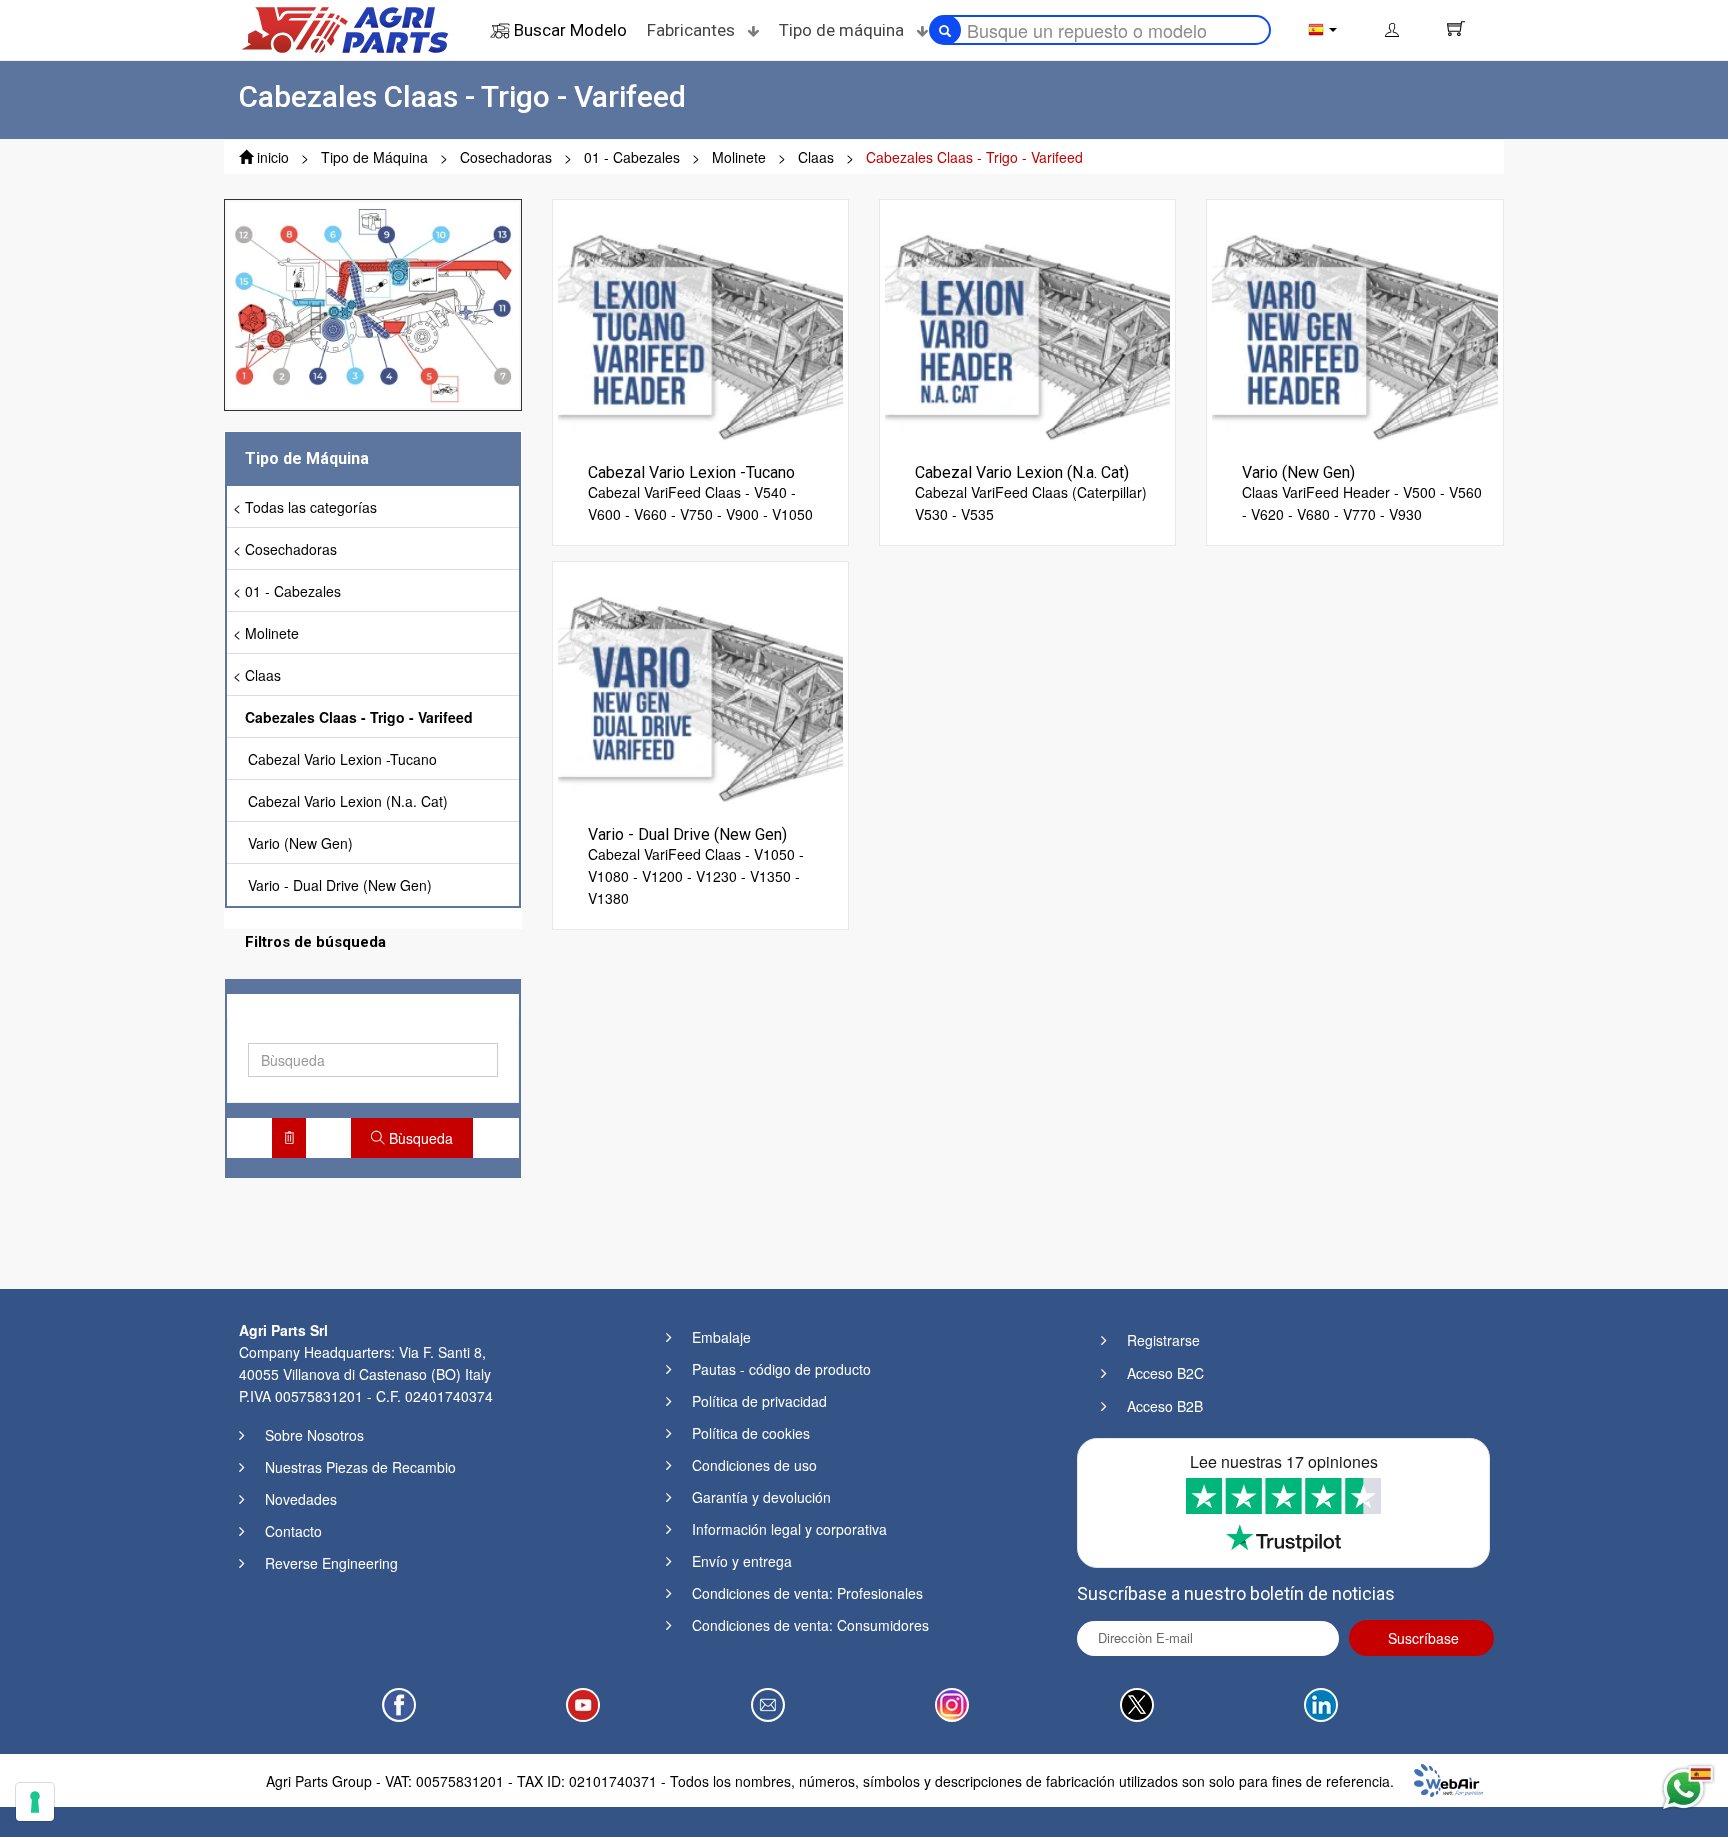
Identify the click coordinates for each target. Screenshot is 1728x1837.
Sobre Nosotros (314, 1435)
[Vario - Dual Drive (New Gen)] (700, 687)
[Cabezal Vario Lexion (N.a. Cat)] (1027, 325)
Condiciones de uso (754, 1465)
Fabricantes (693, 30)
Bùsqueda (419, 1138)
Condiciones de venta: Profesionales (807, 1593)
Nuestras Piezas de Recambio (360, 1467)
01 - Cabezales (293, 591)
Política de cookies (751, 1433)
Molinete (272, 633)
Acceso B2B (1165, 1406)
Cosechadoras (291, 549)
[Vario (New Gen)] (1354, 325)
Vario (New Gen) (300, 843)
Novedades (301, 1499)
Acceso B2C (1165, 1373)
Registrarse (1163, 1340)
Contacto (293, 1531)
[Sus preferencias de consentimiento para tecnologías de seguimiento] (35, 1802)
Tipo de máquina (843, 30)
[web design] (1448, 1778)
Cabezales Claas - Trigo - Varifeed (359, 717)
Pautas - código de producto (781, 1369)
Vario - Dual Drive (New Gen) (340, 885)
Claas (263, 675)
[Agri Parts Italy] (345, 28)
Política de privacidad (759, 1401)
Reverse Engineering (331, 1563)
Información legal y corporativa (789, 1529)
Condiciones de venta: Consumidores (810, 1625)
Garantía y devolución (761, 1497)
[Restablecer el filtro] (289, 1138)
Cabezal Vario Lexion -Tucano (342, 759)
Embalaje (721, 1337)
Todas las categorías (311, 507)
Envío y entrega (742, 1561)
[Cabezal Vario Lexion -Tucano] (700, 325)
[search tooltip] (945, 30)
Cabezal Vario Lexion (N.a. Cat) (348, 801)
